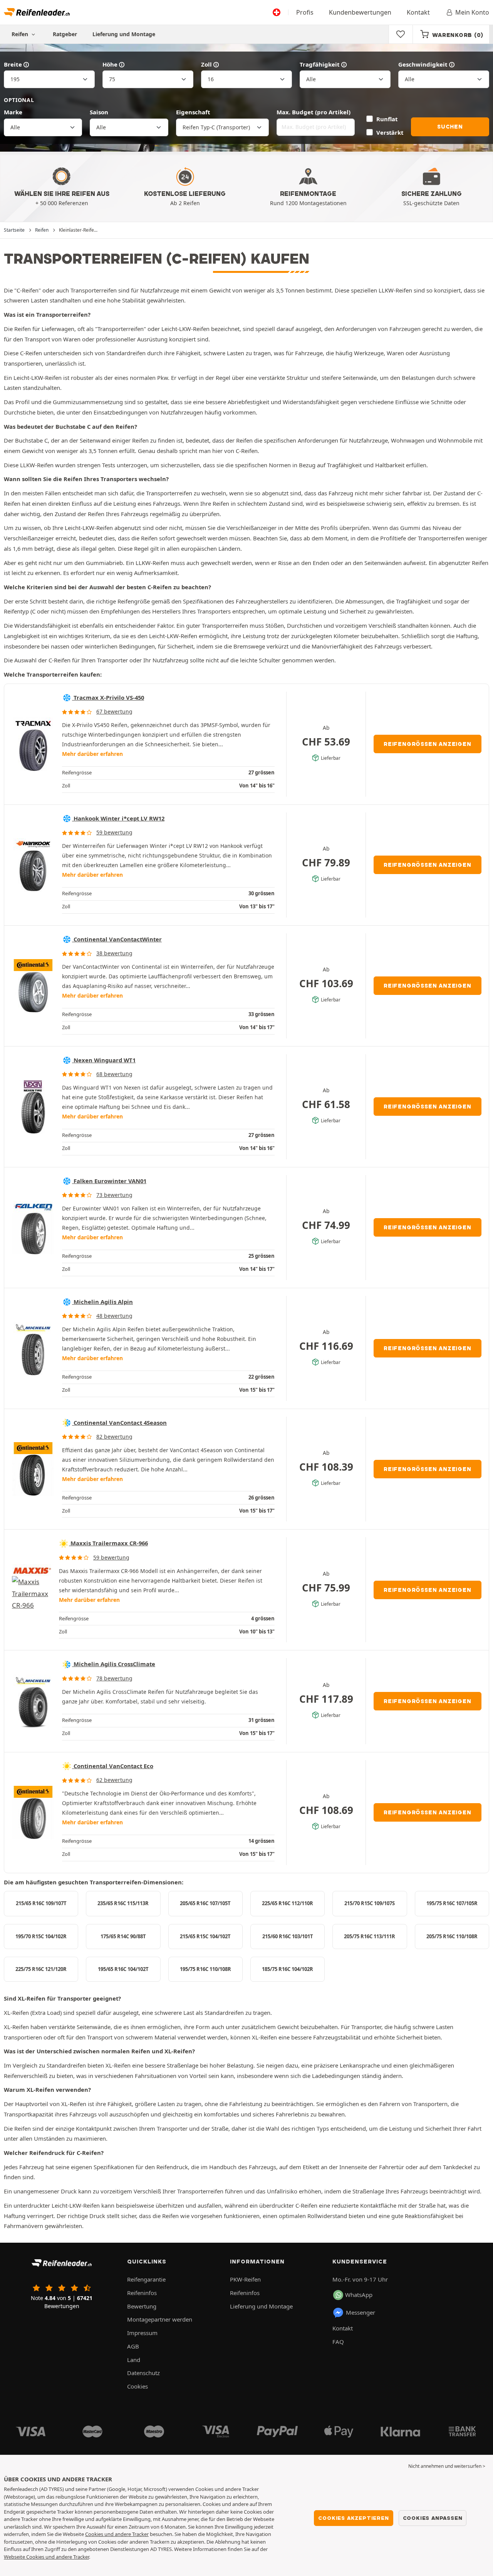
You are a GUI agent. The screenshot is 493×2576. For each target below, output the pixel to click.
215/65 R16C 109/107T (41, 1903)
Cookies (138, 2386)
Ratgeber (65, 34)
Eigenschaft (193, 112)
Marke (13, 112)
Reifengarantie (146, 2279)
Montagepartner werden (160, 2319)
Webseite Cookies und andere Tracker (46, 2557)
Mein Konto (472, 12)
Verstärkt (390, 132)
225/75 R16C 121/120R (41, 1969)
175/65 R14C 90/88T (123, 1936)
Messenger (361, 2312)
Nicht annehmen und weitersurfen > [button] (447, 2466)
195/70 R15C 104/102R (41, 1936)
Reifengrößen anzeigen (428, 744)
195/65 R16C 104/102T (123, 1969)
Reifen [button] (21, 34)
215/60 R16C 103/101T (288, 1936)
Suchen (450, 127)
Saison (99, 112)
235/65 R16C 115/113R (123, 1903)
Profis (305, 12)
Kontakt (418, 12)
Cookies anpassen (433, 2518)
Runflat (387, 119)
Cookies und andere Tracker (117, 2534)
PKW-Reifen (245, 2279)
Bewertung (142, 2306)
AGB (133, 2346)
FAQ (338, 2342)
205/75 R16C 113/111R (370, 1936)
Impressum (142, 2333)
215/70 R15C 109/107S (370, 1903)
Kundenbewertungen (360, 12)
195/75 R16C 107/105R (452, 1903)
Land (134, 2360)
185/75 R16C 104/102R (288, 1969)
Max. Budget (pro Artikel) (314, 112)
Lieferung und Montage (124, 34)
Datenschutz (143, 2373)
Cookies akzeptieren (353, 2518)
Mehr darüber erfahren (92, 754)
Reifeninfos (142, 2293)
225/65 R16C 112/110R (288, 1903)
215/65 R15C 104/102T (205, 1936)
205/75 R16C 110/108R (452, 1936)
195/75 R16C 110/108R (205, 1969)
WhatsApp (359, 2295)
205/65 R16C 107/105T (205, 1903)
